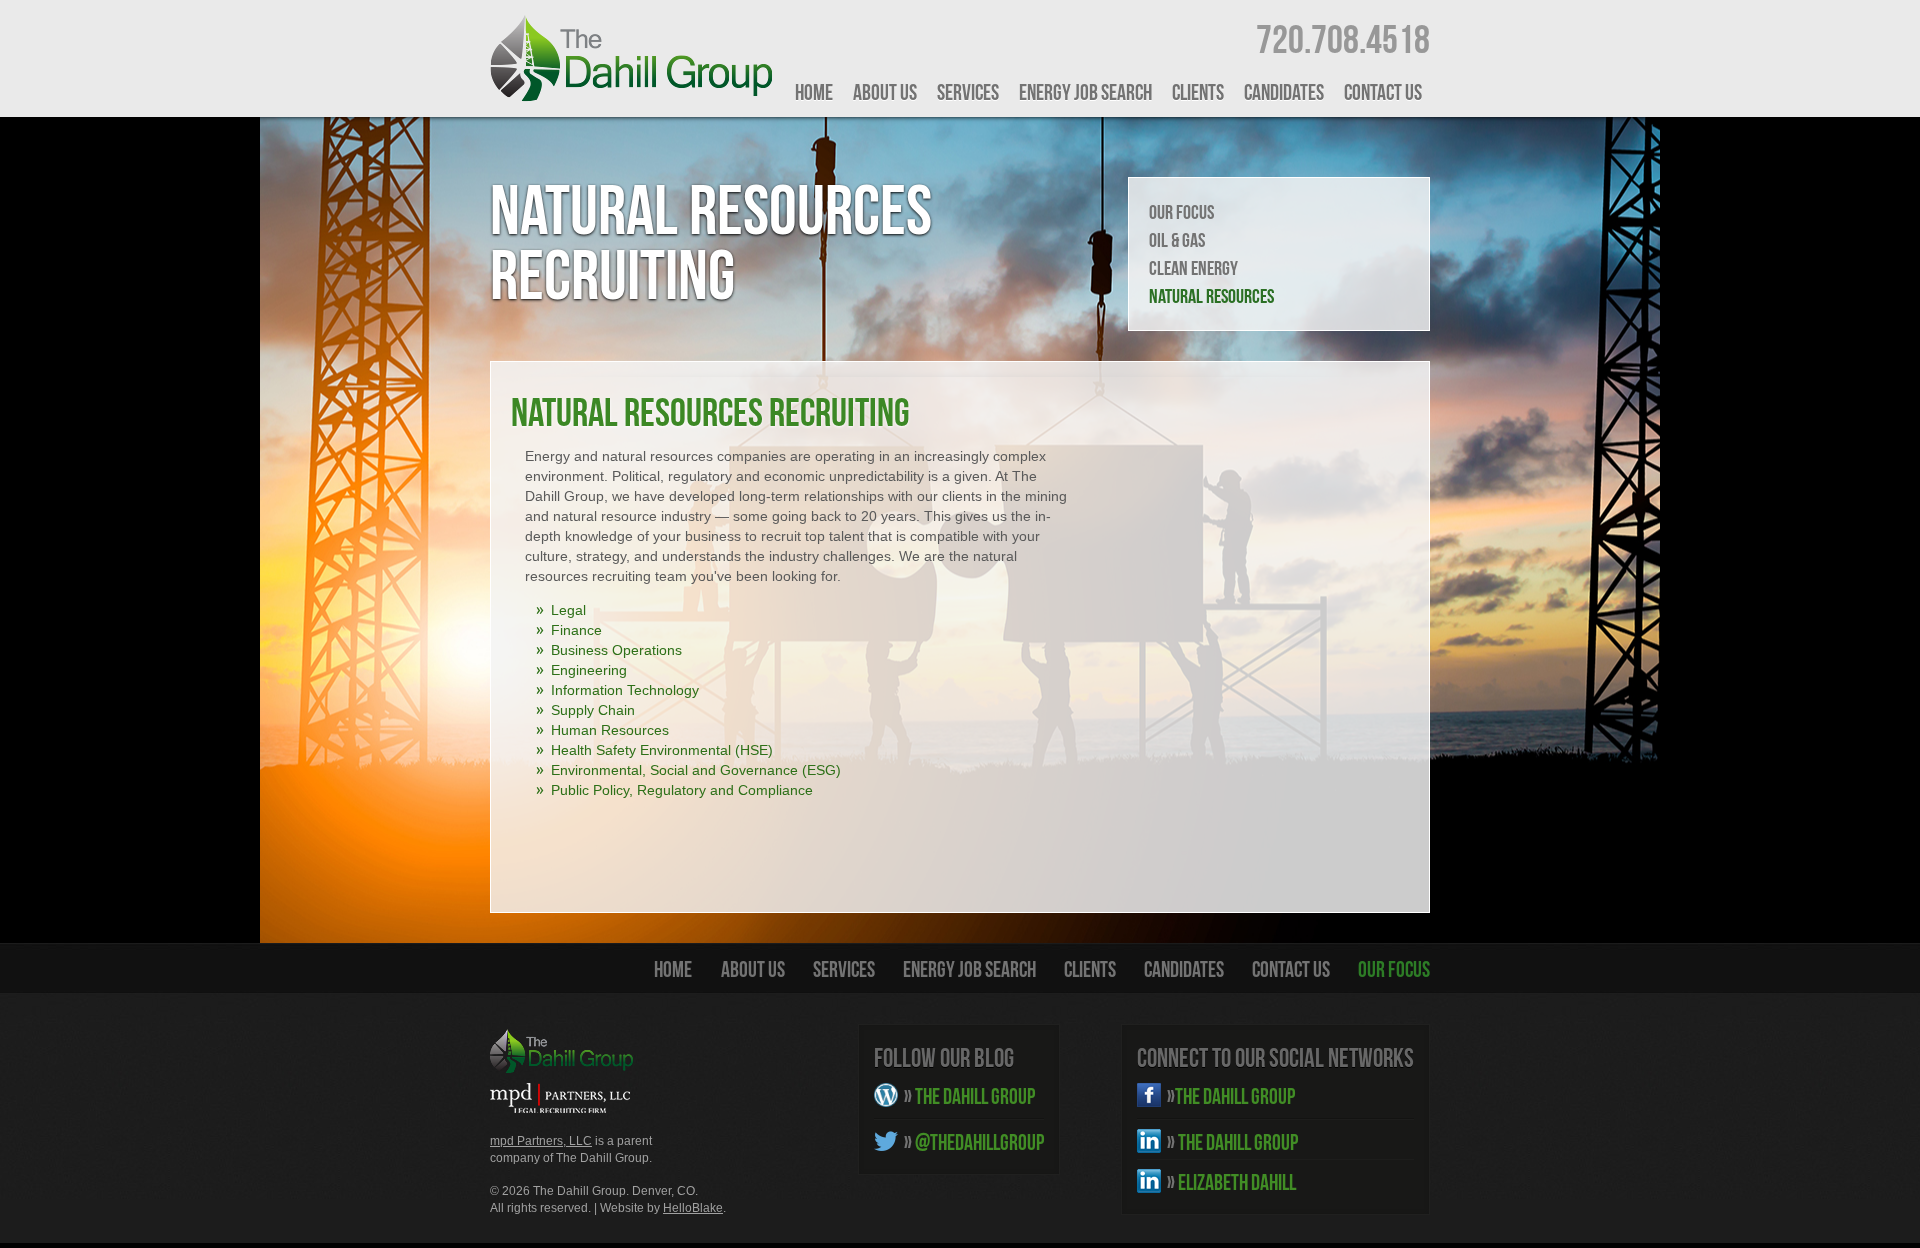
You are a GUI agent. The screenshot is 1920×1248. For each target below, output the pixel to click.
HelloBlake (693, 1208)
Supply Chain (593, 710)
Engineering (589, 670)
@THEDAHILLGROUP (974, 1142)
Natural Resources (1211, 296)
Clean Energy (1193, 268)
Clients (1198, 92)
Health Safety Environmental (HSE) (662, 750)
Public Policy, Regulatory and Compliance (682, 790)
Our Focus (1181, 212)
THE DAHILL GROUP (969, 1096)
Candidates (1284, 92)
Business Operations (616, 650)
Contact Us (1383, 92)
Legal (568, 610)
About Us (885, 92)
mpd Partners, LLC (541, 1141)
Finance (576, 630)
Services (968, 92)
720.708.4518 (1343, 39)
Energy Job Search (1085, 92)
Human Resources (610, 730)
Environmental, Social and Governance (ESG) (696, 770)
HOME (814, 92)
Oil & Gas (1177, 240)
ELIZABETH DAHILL (1231, 1182)
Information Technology (625, 690)
